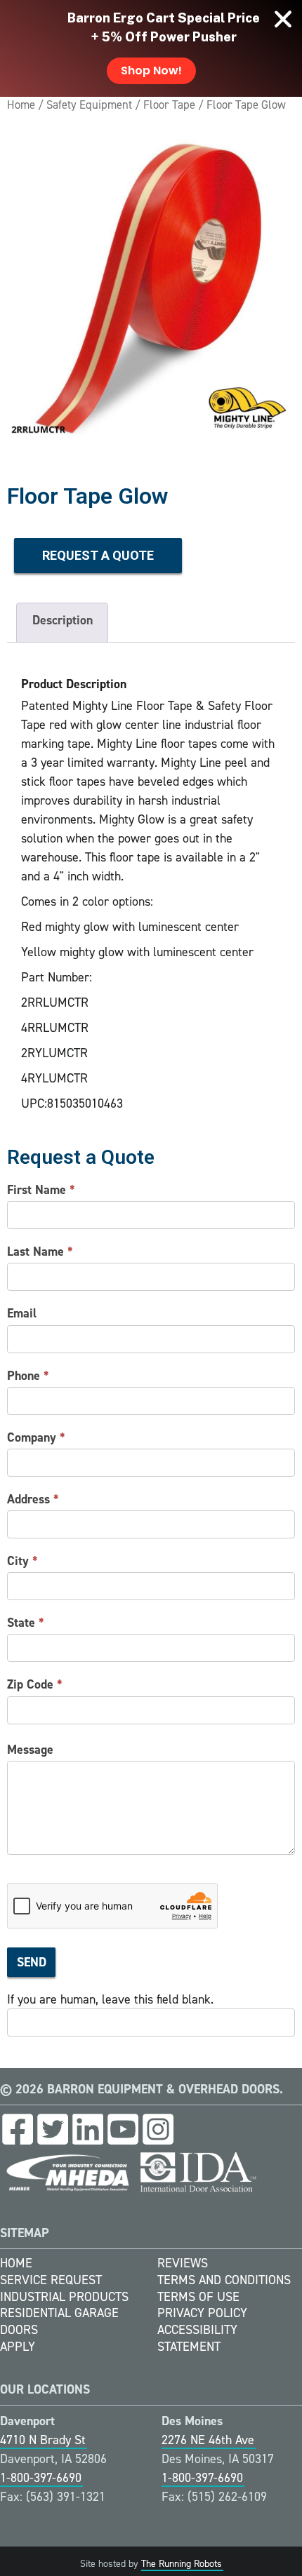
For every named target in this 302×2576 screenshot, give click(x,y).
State (26, 1623)
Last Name (40, 1252)
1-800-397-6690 (41, 2478)
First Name (41, 1190)
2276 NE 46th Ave (208, 2440)
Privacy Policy (202, 2313)
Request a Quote (98, 555)
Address (33, 1499)
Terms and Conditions (224, 2280)
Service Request (51, 2280)
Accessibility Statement (197, 2338)
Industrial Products (64, 2297)
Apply (18, 2347)
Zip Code (35, 1684)
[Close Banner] (283, 19)
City (22, 1561)
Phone (28, 1376)
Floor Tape (169, 105)
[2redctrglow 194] (151, 289)
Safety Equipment (89, 105)
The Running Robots (182, 2564)
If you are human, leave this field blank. (110, 1999)
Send (32, 1962)
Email (22, 1313)
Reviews (183, 2263)
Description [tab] (63, 620)
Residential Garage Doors (59, 2321)
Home (21, 105)
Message (30, 1750)
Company (36, 1437)
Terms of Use (198, 2297)
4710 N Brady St (43, 2440)
